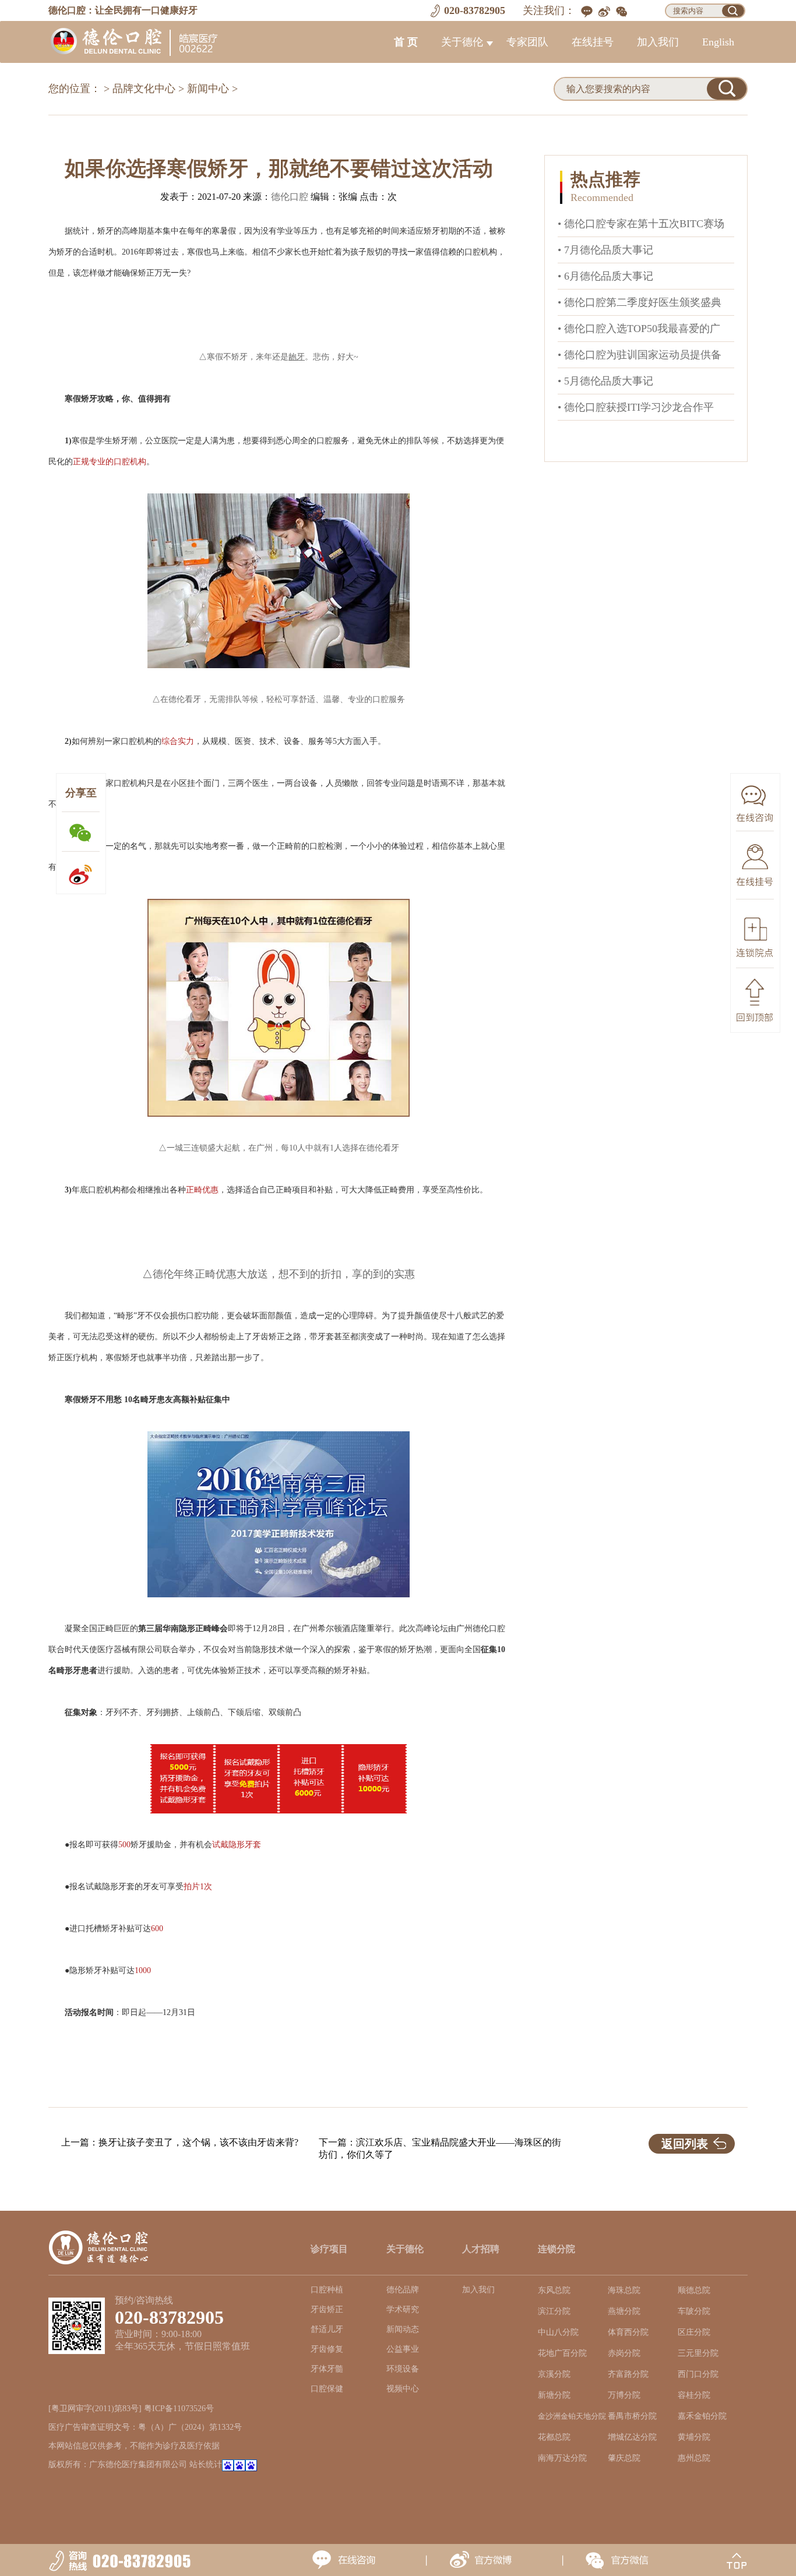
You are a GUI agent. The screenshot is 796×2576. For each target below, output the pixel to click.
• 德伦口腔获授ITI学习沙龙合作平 (636, 407)
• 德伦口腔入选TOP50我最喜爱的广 (639, 329)
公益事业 (403, 2349)
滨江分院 (554, 2311)
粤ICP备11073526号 (179, 2409)
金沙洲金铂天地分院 (572, 2416)
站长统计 (206, 2464)
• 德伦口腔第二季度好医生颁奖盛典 (640, 302)
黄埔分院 (694, 2437)
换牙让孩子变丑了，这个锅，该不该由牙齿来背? (198, 2142)
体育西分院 (628, 2332)
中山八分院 (558, 2332)
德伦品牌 (403, 2290)
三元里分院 (698, 2353)
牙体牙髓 (327, 2369)
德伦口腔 (290, 197)
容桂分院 (694, 2395)
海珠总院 (624, 2290)
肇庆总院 (624, 2458)
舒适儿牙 (327, 2329)
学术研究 (403, 2309)
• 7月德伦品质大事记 (605, 250)
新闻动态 (403, 2329)
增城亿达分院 (632, 2437)
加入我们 (658, 42)
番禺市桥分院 (632, 2416)
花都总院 (554, 2437)
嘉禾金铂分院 (702, 2416)
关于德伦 (462, 42)
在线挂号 (593, 42)
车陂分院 (694, 2311)
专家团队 (527, 42)
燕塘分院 (624, 2311)
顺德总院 (694, 2290)
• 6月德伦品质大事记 (605, 276)
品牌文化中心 (144, 89)
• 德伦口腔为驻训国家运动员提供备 (640, 355)
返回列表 (685, 2144)
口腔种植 (327, 2290)
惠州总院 (694, 2458)
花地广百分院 (562, 2353)
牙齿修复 (327, 2349)
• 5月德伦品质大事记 (605, 381)
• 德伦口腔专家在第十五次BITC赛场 (641, 224)
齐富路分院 (628, 2374)
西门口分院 (698, 2374)
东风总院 (554, 2290)
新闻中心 (208, 89)
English (718, 42)
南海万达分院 (562, 2458)
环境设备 (403, 2369)
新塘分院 (554, 2395)
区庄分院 (694, 2332)
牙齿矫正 (327, 2309)
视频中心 (403, 2389)
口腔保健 (327, 2389)
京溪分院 (554, 2374)
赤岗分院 (624, 2353)
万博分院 (624, 2395)
